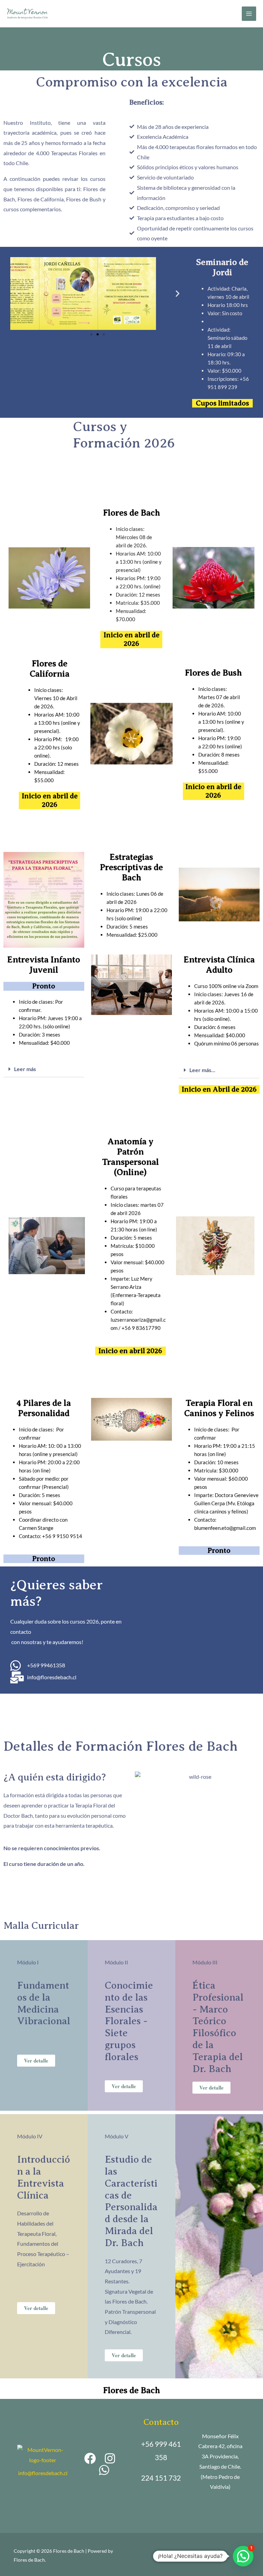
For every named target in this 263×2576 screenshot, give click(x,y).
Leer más (25, 1069)
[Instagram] (110, 2458)
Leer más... (202, 1070)
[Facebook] (90, 2458)
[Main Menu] (249, 14)
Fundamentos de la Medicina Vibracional (44, 2003)
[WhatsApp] (104, 2470)
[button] (91, 334)
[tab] (44, 1069)
